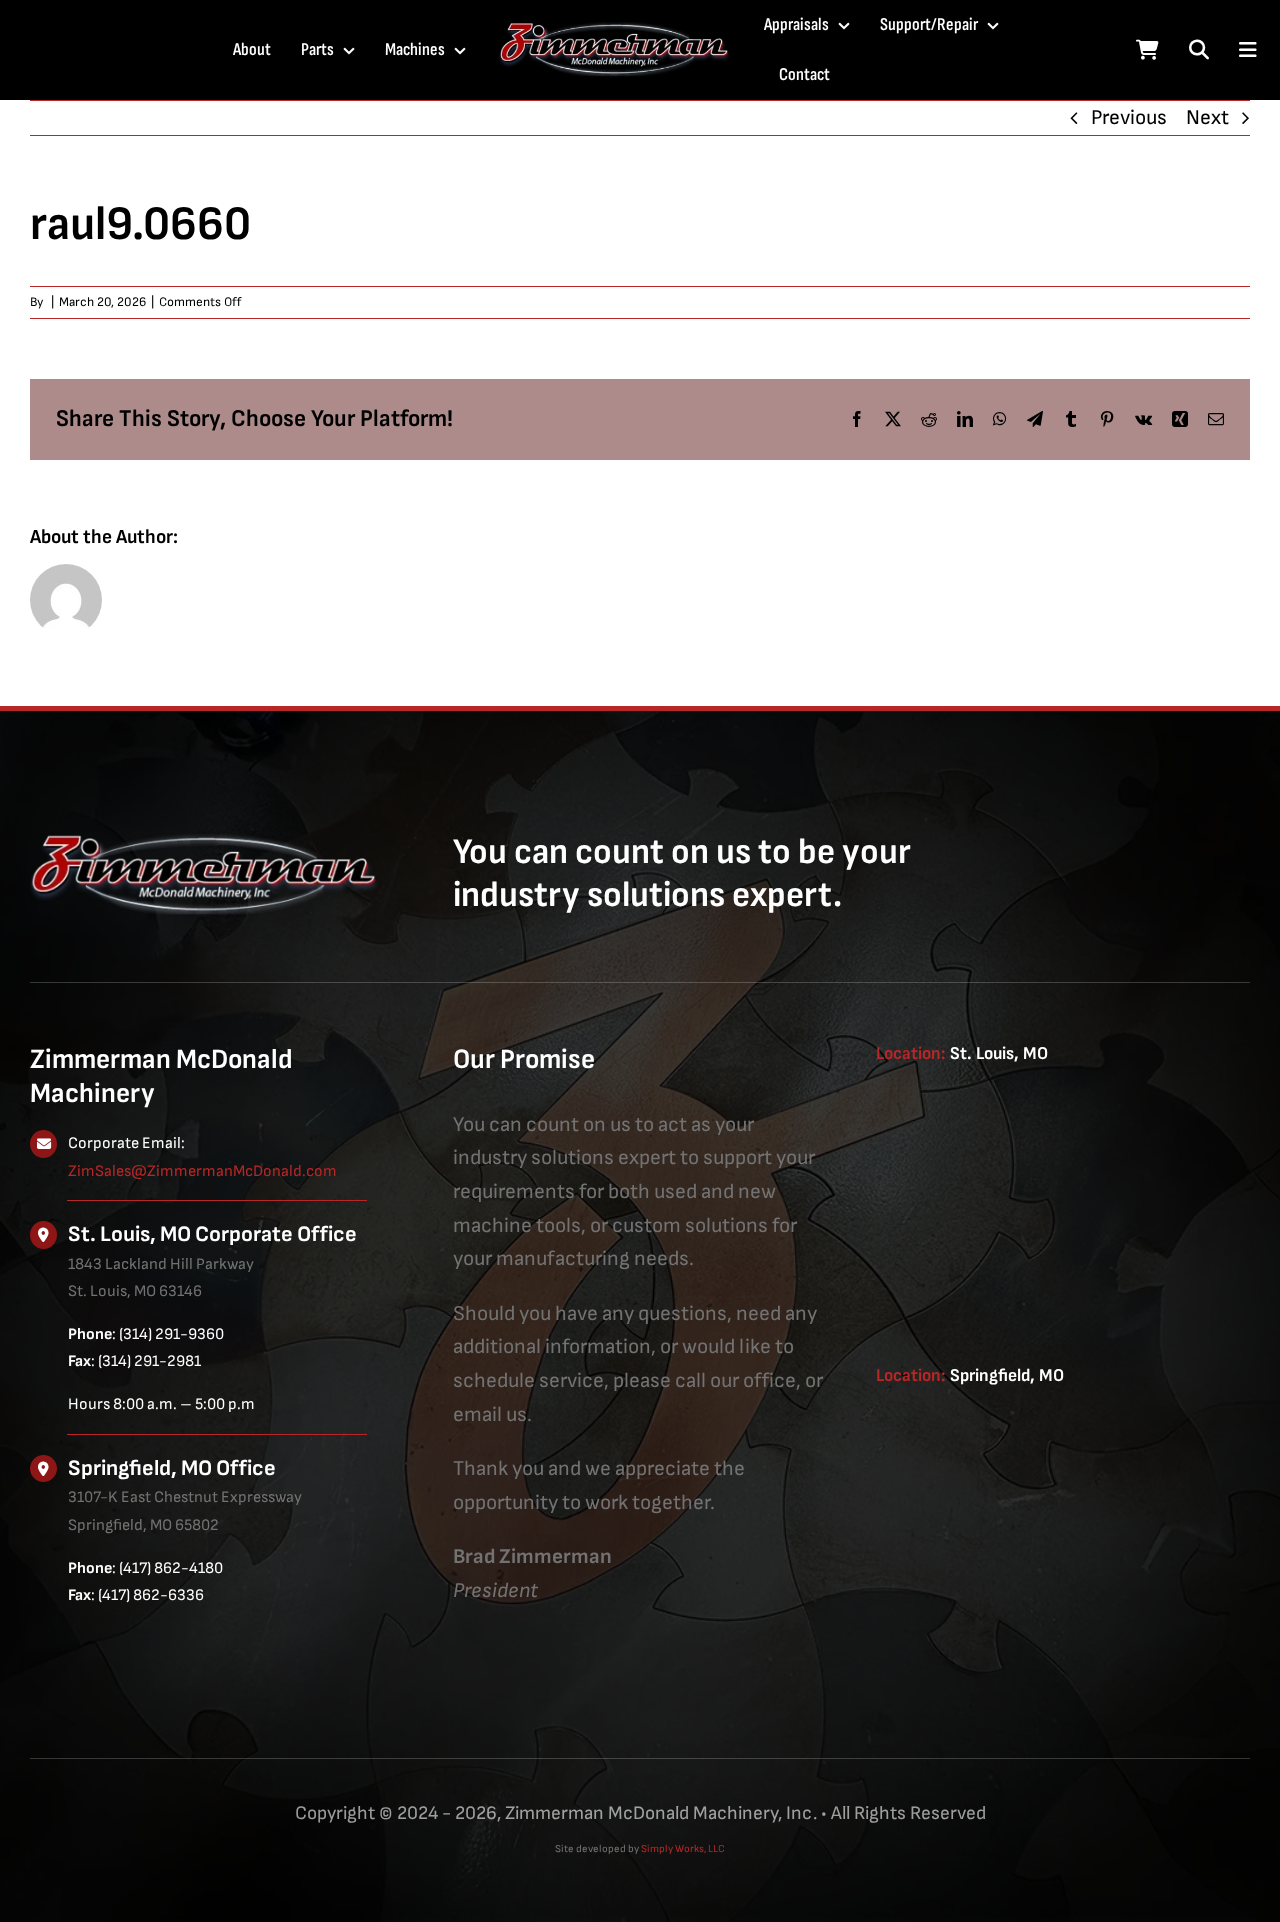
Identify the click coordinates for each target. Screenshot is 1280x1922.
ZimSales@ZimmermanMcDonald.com (202, 1171)
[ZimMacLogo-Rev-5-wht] (615, 30)
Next (1207, 117)
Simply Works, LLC (683, 1848)
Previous (1129, 117)
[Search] (1199, 50)
